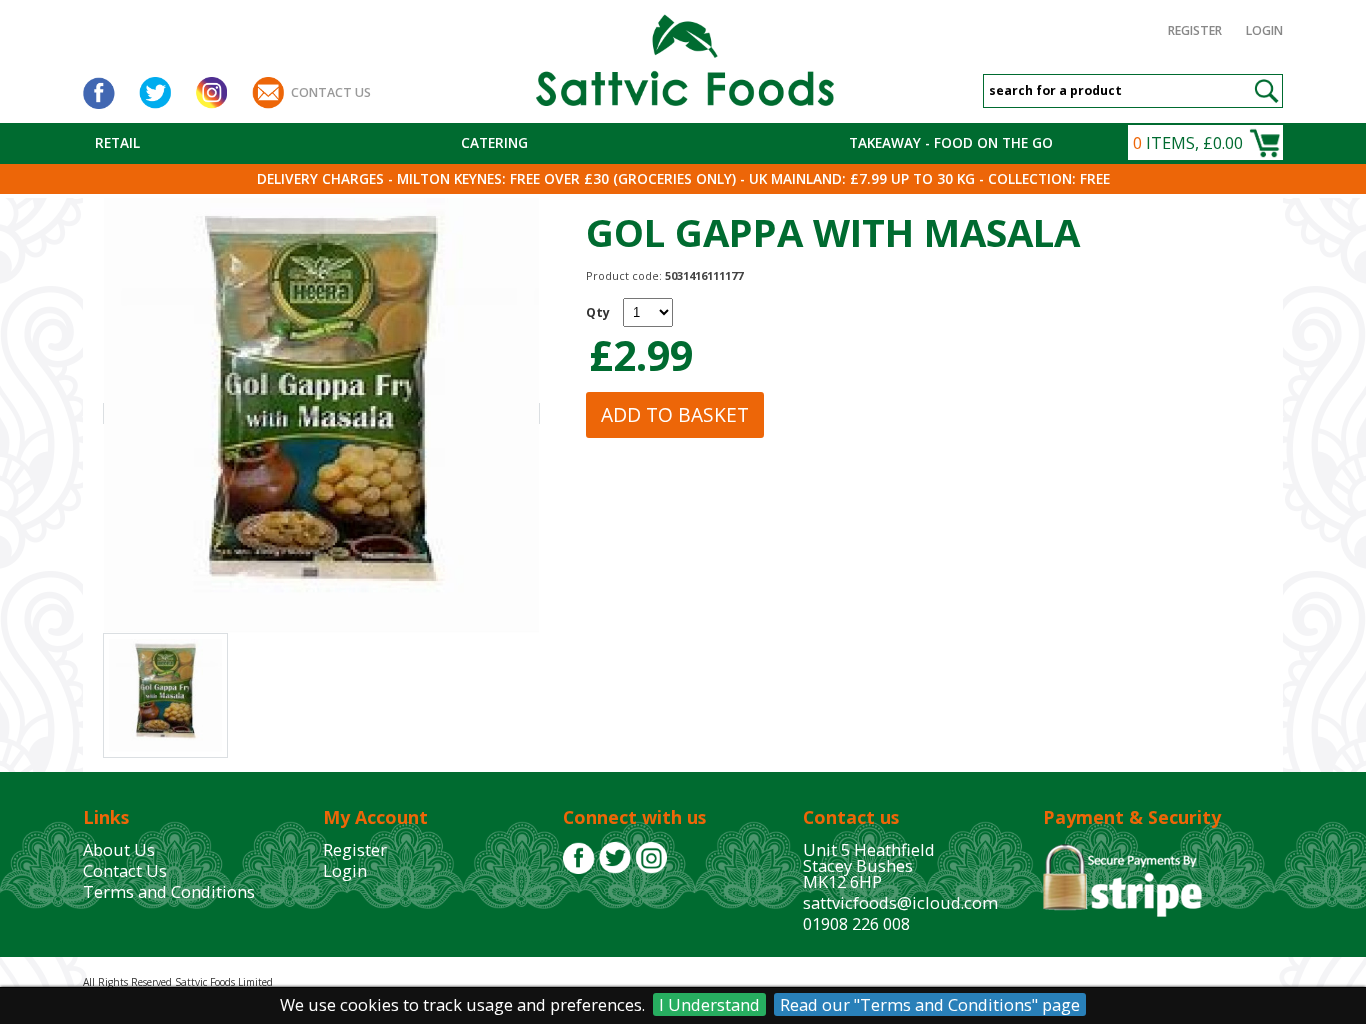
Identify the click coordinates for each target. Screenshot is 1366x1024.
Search (1266, 91)
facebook (99, 93)
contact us (331, 92)
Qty (598, 312)
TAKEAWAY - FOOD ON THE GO (951, 142)
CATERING (494, 142)
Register (1195, 30)
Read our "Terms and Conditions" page (930, 1004)
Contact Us (125, 870)
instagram (211, 93)
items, (1188, 142)
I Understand (709, 1004)
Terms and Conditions (169, 891)
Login (1264, 30)
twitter (155, 93)
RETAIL (117, 142)
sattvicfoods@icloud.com (900, 902)
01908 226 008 (856, 923)
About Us (119, 849)
